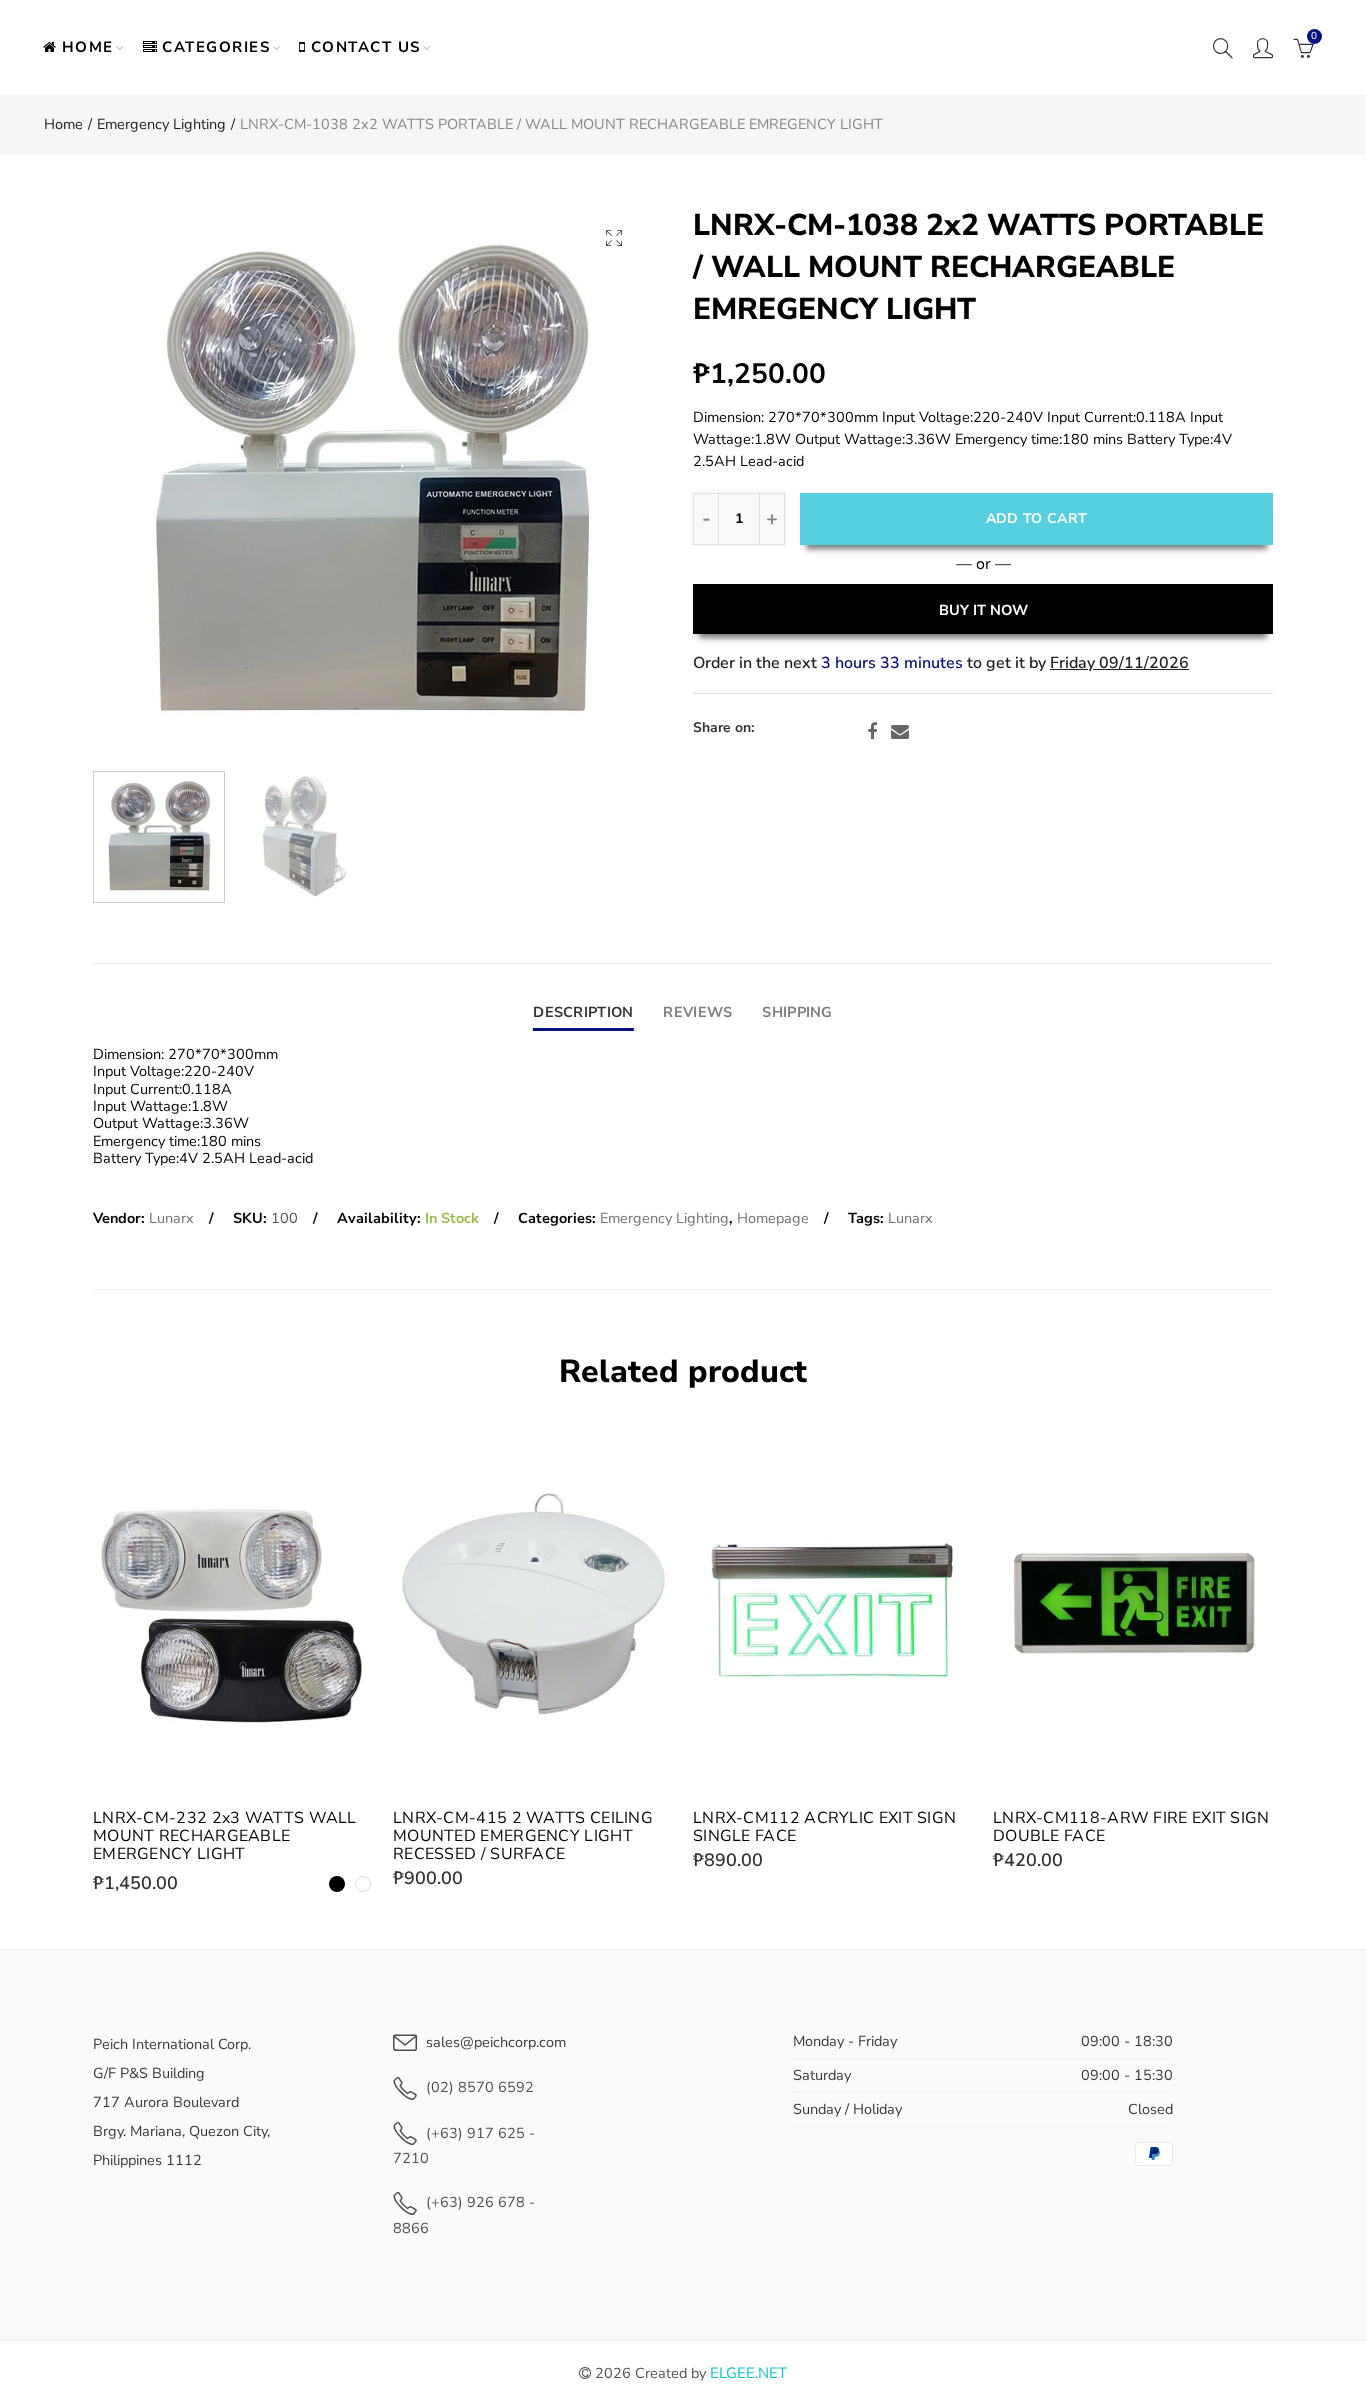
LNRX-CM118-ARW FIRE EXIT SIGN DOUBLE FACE (1131, 1827)
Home (88, 47)
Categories (216, 47)
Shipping (797, 1012)
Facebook (872, 732)
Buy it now (983, 610)
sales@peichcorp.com (496, 2042)
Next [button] (595, 483)
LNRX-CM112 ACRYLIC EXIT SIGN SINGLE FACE (824, 1827)
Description (583, 1012)
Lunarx (171, 1218)
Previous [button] (146, 483)
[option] (371, 483)
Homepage (773, 1218)
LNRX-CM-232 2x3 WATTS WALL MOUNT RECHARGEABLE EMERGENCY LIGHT (225, 1836)
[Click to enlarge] (614, 237)
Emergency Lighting (161, 124)
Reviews (697, 1012)
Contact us (366, 47)
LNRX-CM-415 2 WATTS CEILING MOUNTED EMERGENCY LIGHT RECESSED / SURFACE (523, 1836)
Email (900, 732)
